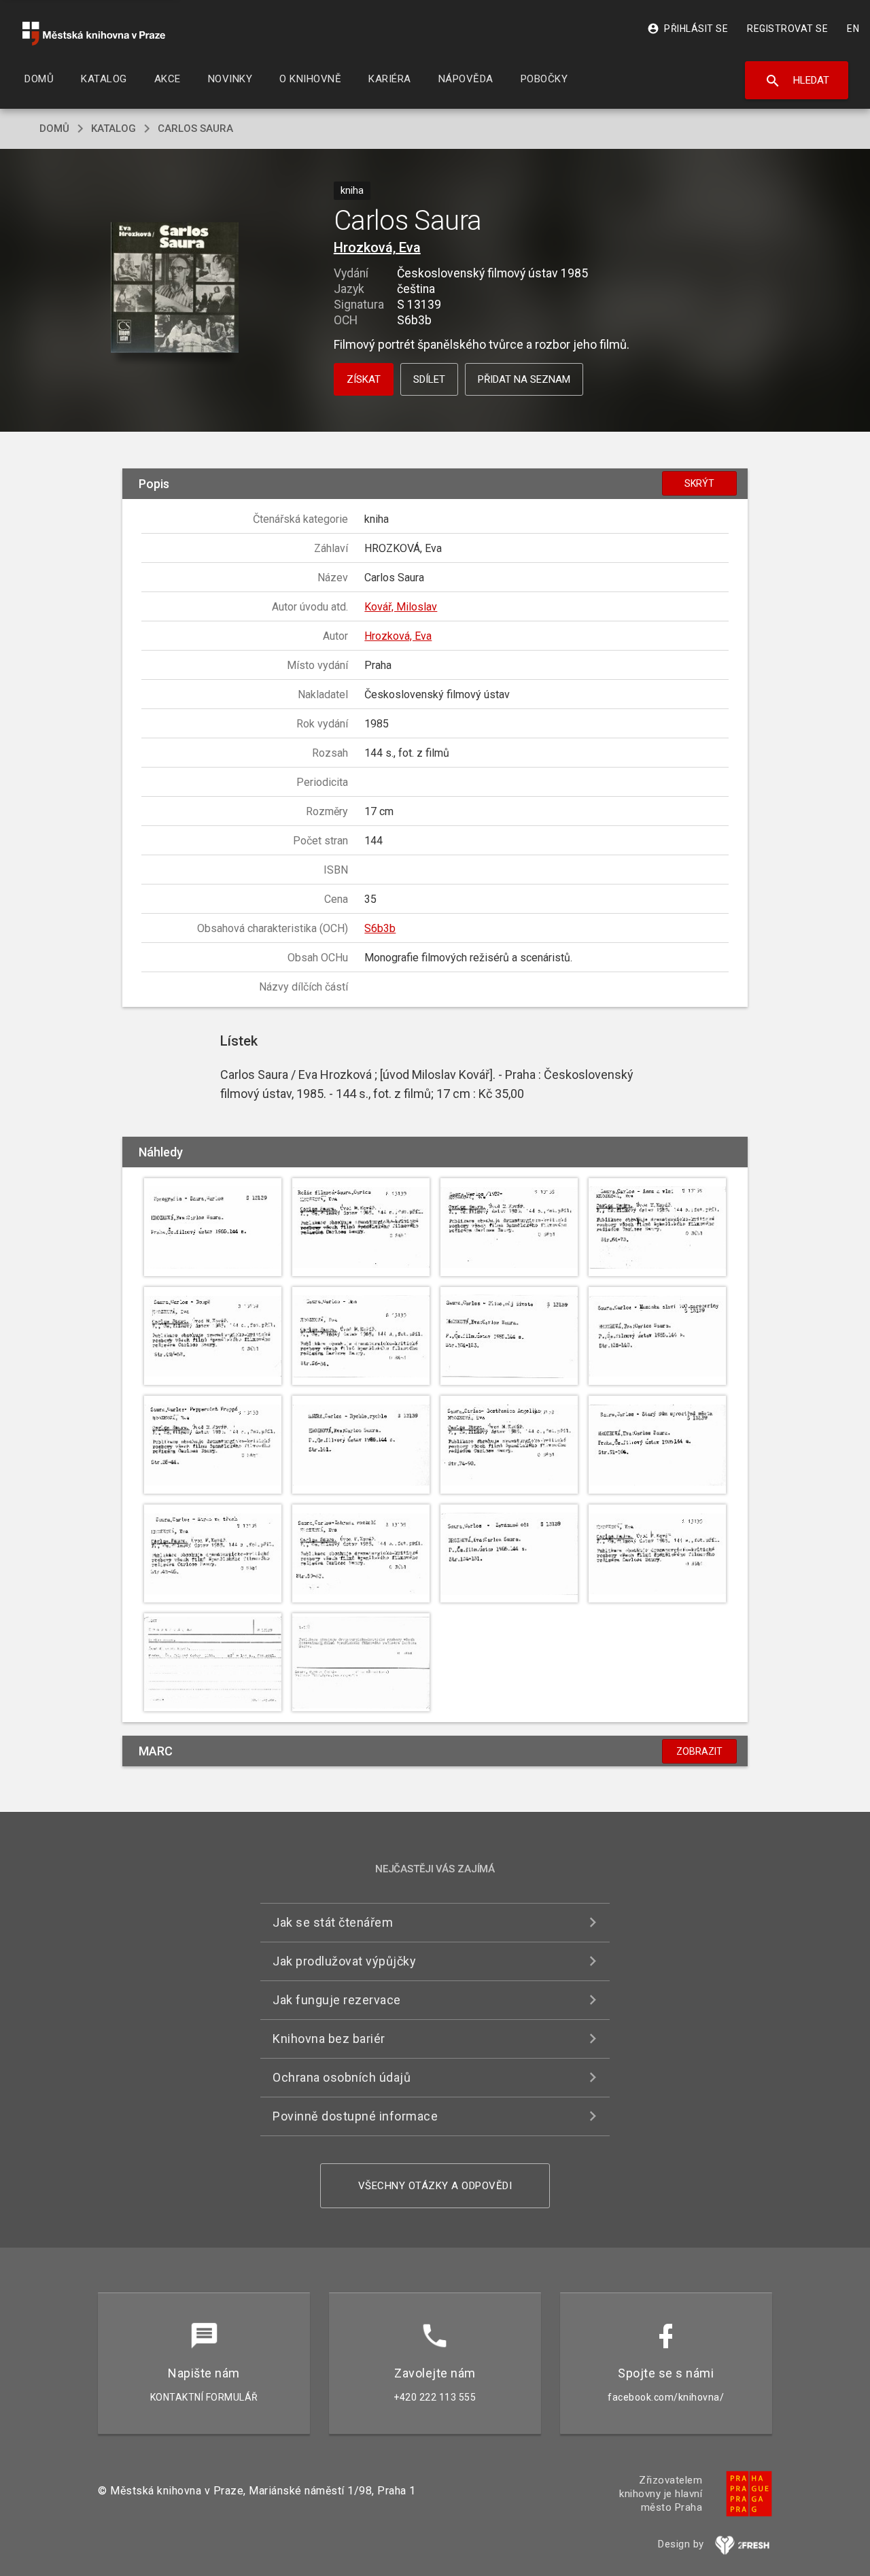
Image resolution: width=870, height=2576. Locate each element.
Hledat (797, 81)
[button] (175, 289)
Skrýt (699, 483)
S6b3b (380, 928)
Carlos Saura (195, 128)
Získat (364, 379)
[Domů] (94, 34)
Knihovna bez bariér (329, 2039)
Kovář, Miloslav (401, 607)
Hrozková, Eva (377, 247)
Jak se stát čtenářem (333, 1922)
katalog (114, 128)
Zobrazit (699, 1751)
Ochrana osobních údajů (342, 2077)
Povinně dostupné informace (355, 2116)
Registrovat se (787, 29)
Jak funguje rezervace (337, 2000)
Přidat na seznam (524, 379)
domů (54, 128)
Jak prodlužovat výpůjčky (344, 1961)
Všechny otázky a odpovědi (435, 2186)
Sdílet (429, 379)
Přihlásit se (688, 29)
